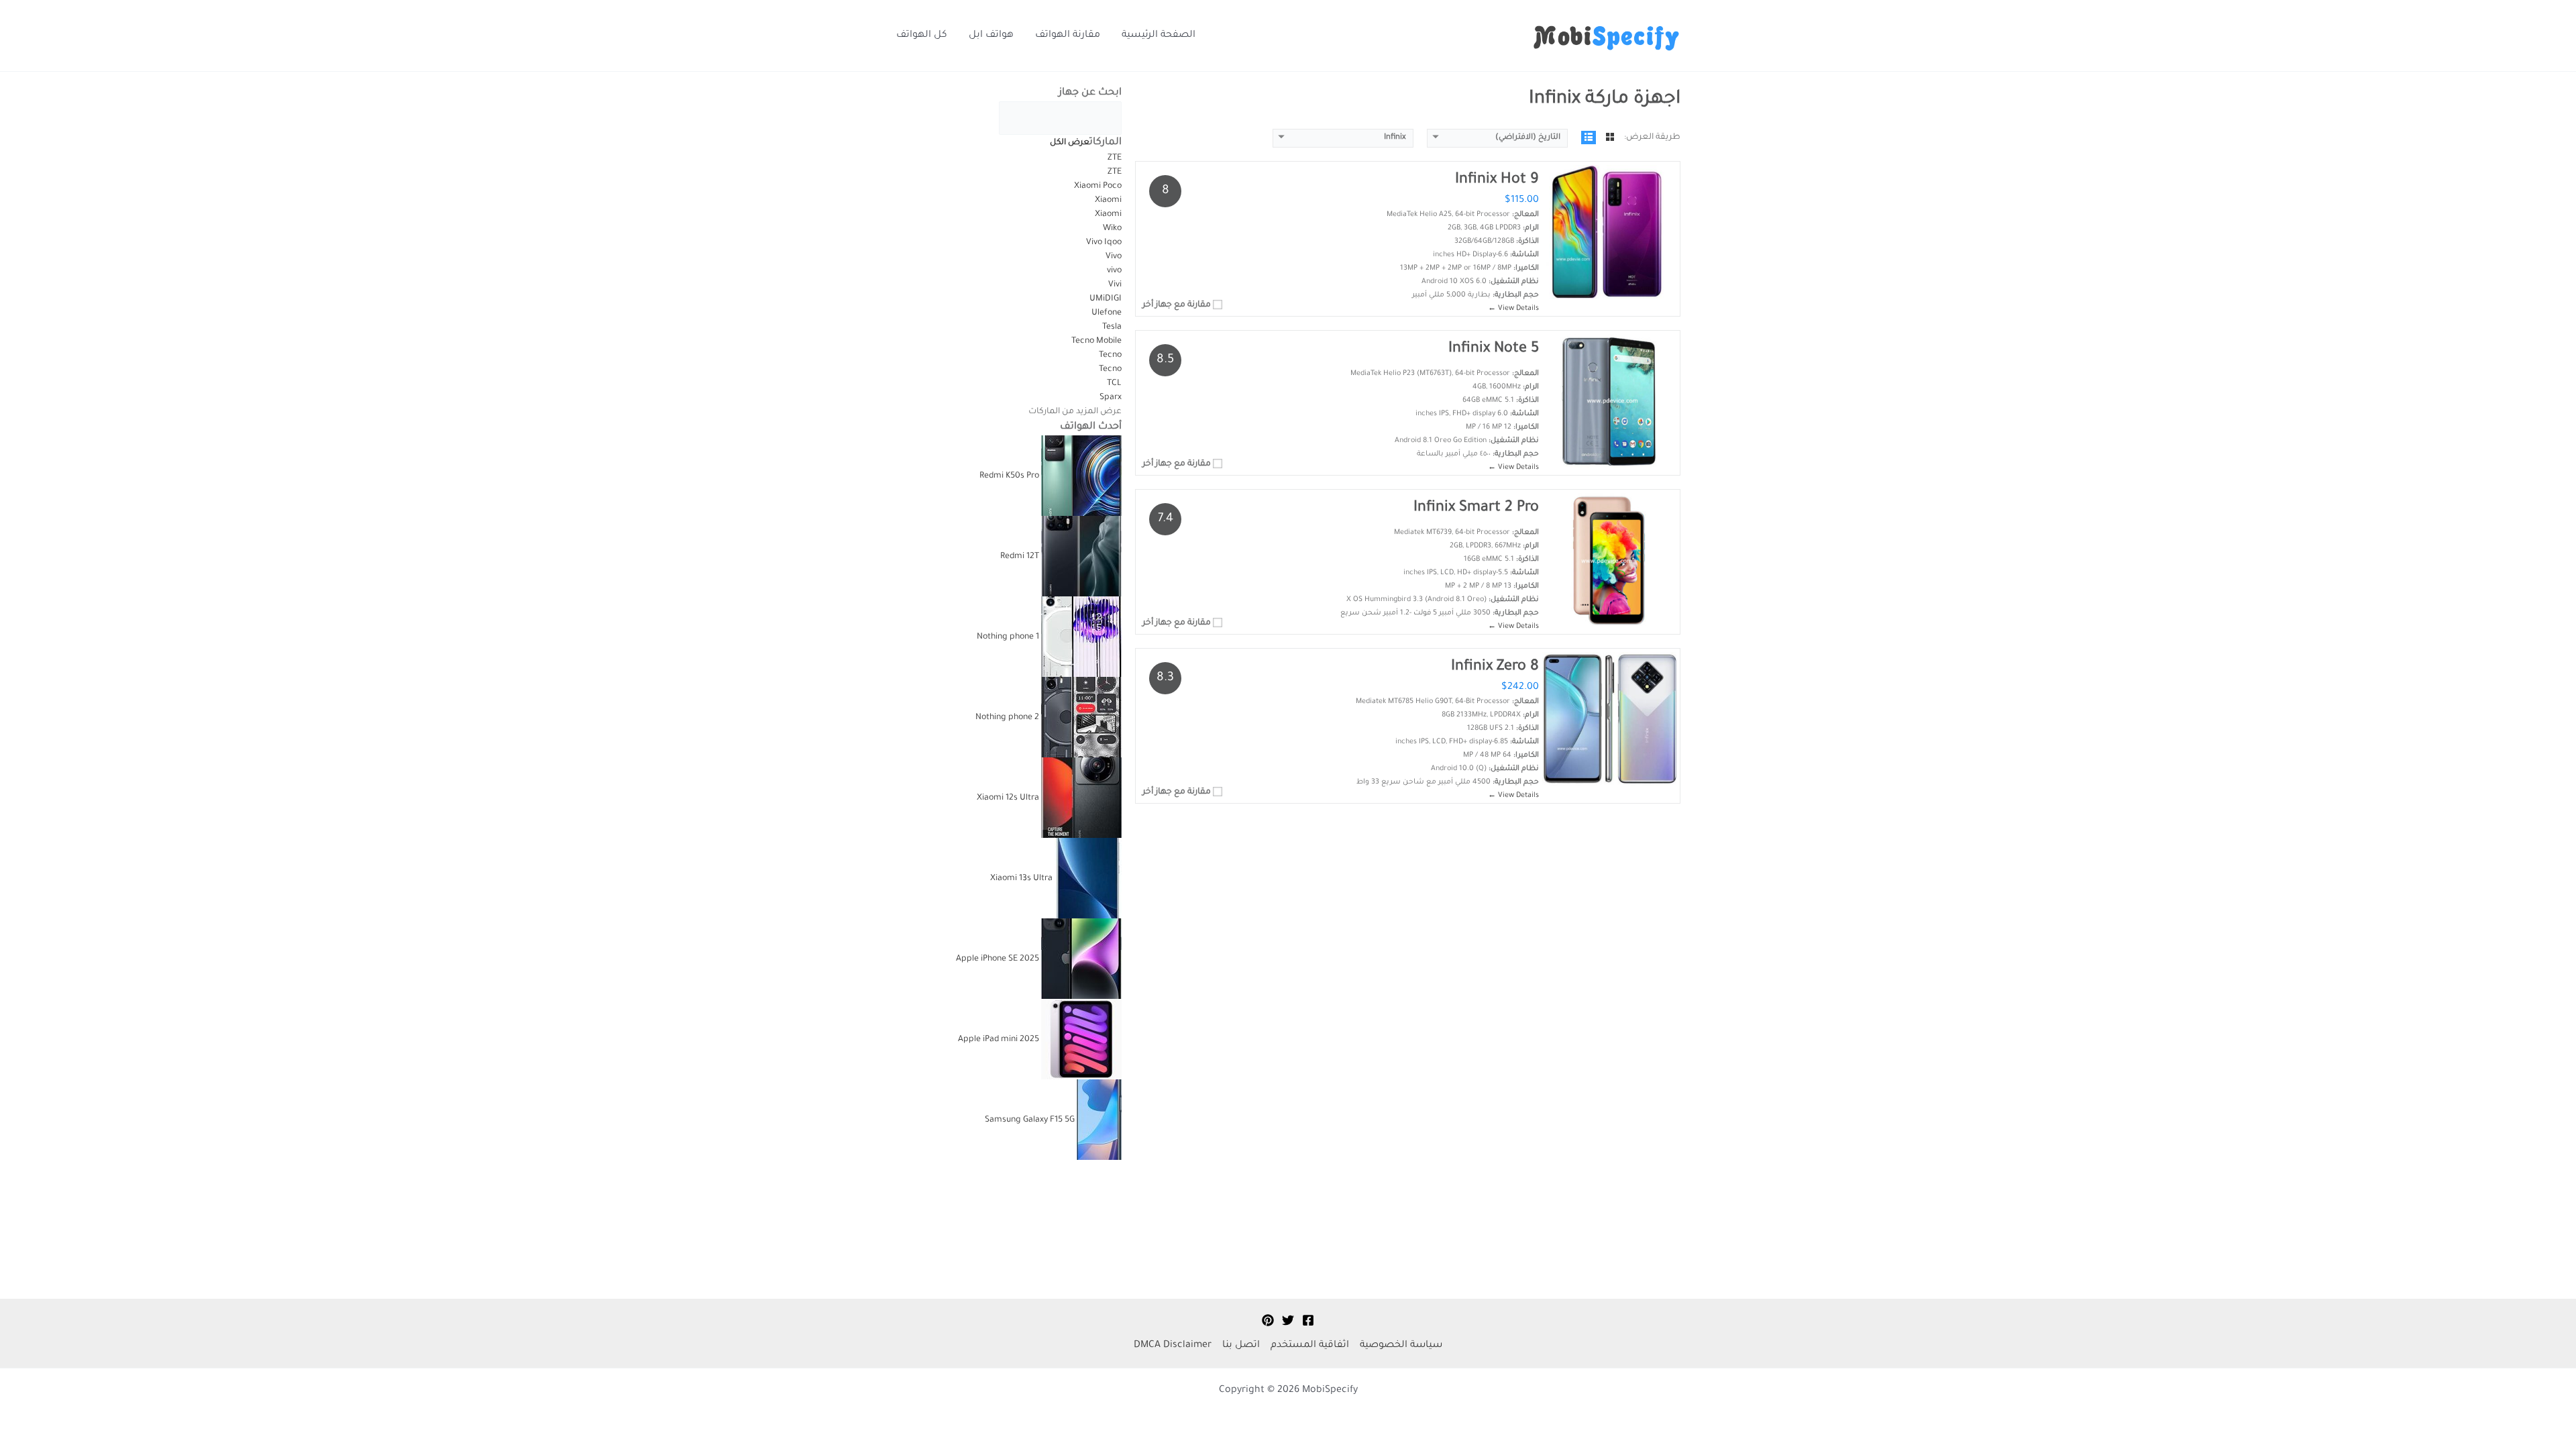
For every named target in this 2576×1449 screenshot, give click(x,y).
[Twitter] (1288, 1320)
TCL (1114, 384)
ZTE (1115, 158)
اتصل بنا (1241, 1346)
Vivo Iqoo (1104, 243)
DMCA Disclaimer (1173, 1346)
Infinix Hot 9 (1497, 180)
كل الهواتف (922, 36)
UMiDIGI (1106, 299)
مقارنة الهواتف (1068, 36)
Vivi (1115, 285)
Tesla (1112, 327)
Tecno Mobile (1096, 341)
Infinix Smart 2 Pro (1476, 508)
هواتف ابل (991, 36)
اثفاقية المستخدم (1310, 1346)
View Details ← (1513, 309)
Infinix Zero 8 (1495, 667)
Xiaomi (1108, 201)
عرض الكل (1070, 143)
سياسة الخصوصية (1401, 1346)
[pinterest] (1268, 1320)
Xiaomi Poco (1098, 186)
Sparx (1111, 398)
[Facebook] (1308, 1320)
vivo (1114, 271)
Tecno (1109, 356)
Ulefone (1107, 313)
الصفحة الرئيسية (1159, 36)
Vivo (1113, 257)
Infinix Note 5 (1494, 350)
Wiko (1112, 229)
